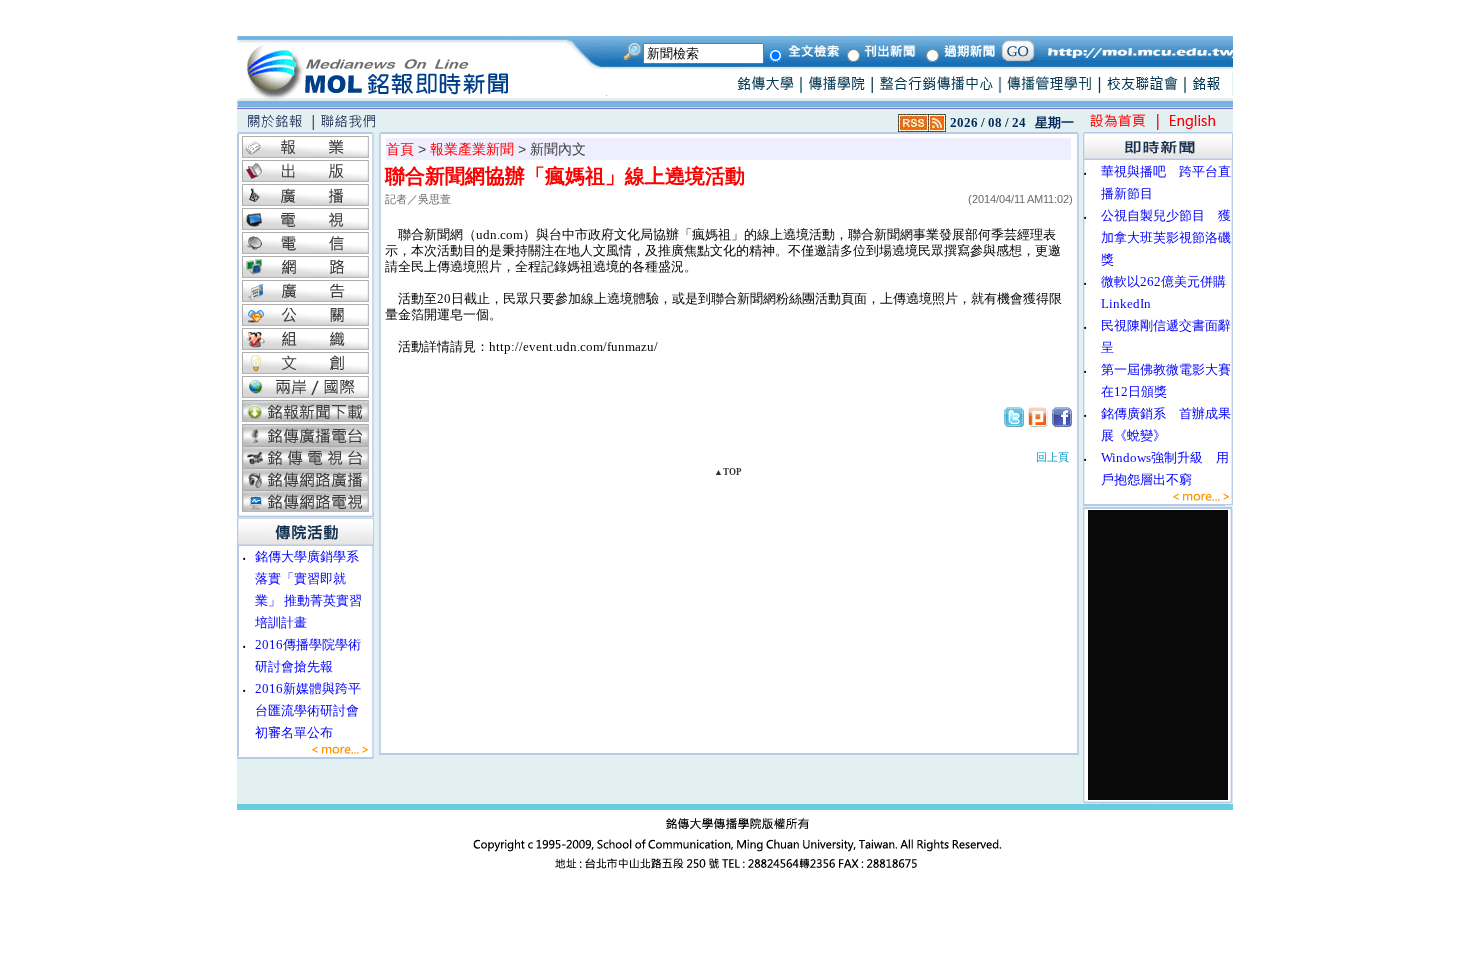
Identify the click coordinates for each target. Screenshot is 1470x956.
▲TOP (728, 472)
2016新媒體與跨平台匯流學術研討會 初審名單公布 (313, 710)
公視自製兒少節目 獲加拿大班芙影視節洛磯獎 (1166, 237)
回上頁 (1052, 457)
